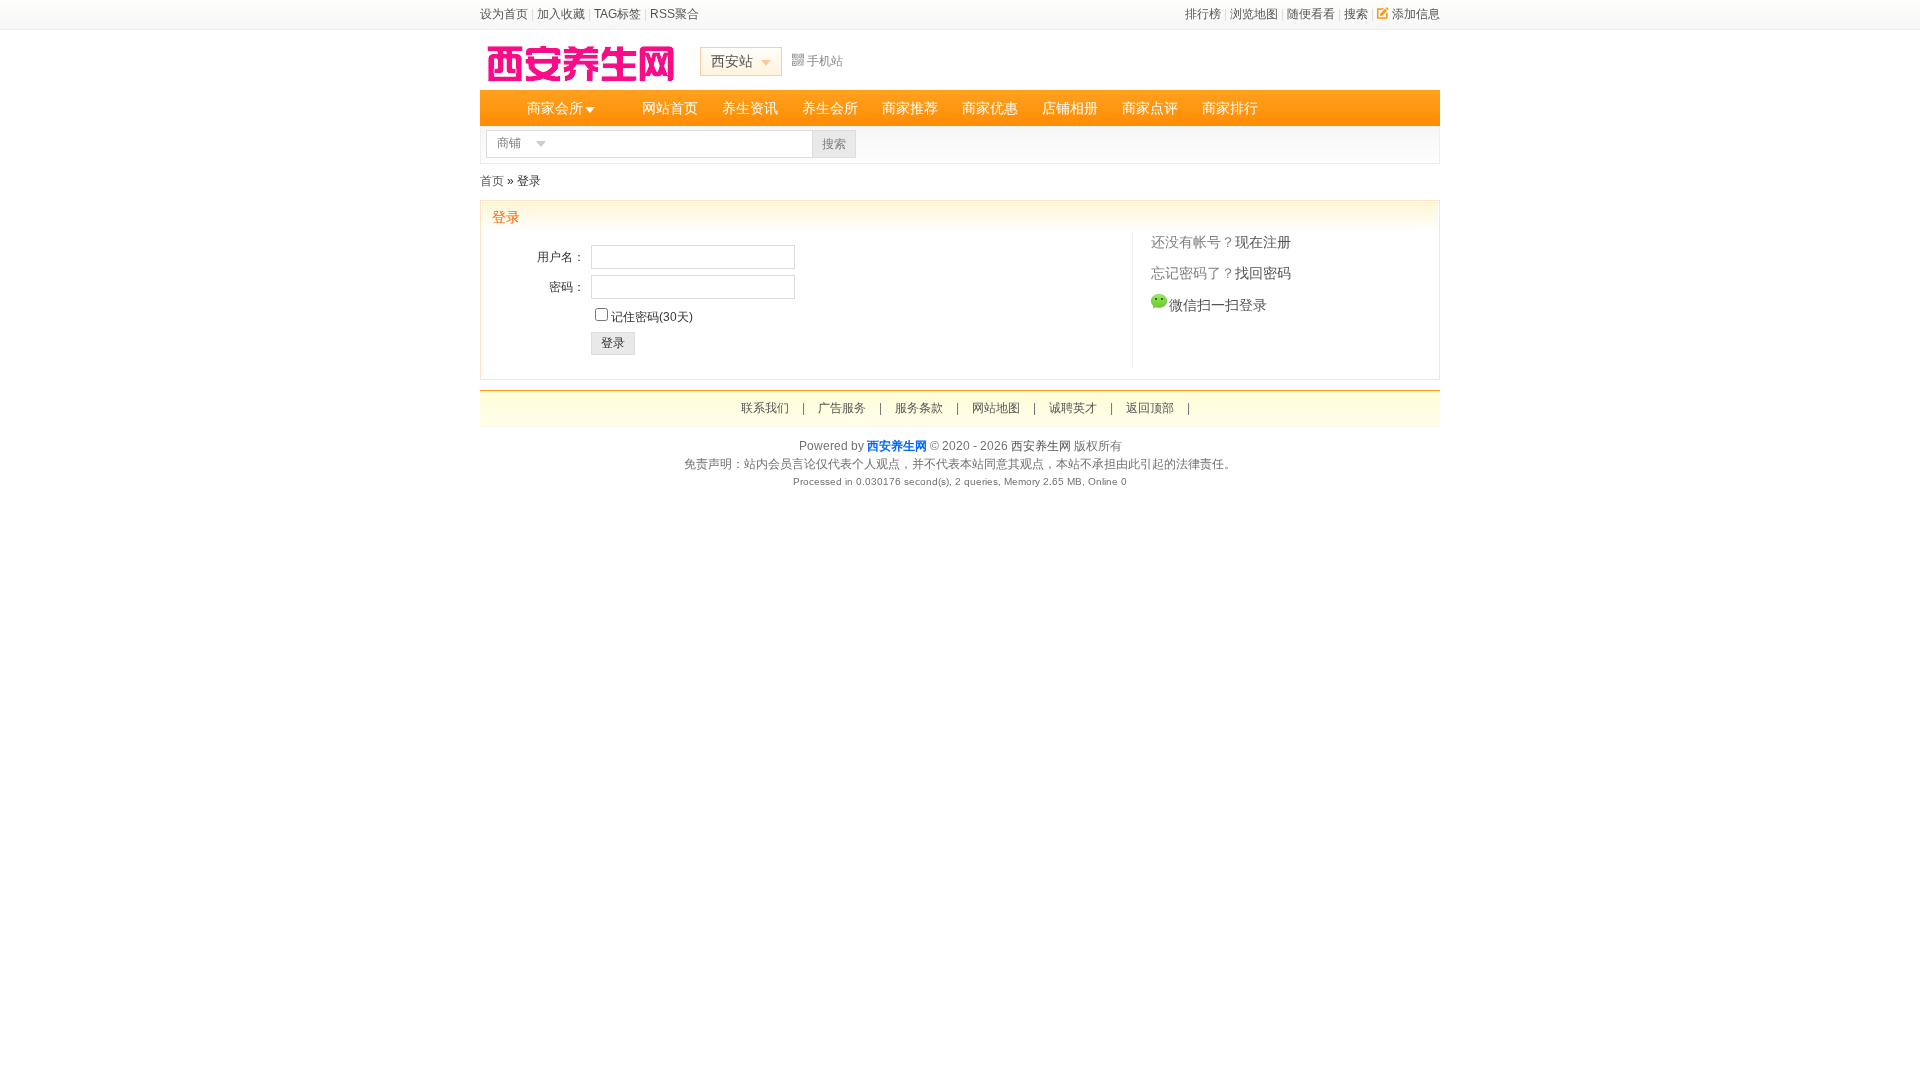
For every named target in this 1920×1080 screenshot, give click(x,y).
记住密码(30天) (652, 317)
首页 (492, 181)
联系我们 (765, 408)
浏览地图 (1254, 14)
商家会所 (555, 108)
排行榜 (1203, 14)
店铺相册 (1070, 108)
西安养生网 (897, 446)
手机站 (825, 61)
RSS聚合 (674, 14)
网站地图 (996, 408)
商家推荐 (910, 108)
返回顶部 (1150, 408)
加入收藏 (561, 14)
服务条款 (919, 408)
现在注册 (1263, 242)
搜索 (1356, 14)
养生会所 (830, 108)
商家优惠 (990, 108)
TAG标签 (617, 14)
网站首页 (670, 108)
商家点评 (1150, 108)
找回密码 (1263, 273)
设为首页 (504, 14)
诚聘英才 (1073, 408)
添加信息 (1416, 14)
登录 (613, 343)
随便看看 (1311, 14)
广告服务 (842, 408)
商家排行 (1230, 108)
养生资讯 (750, 108)
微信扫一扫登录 (1218, 305)
